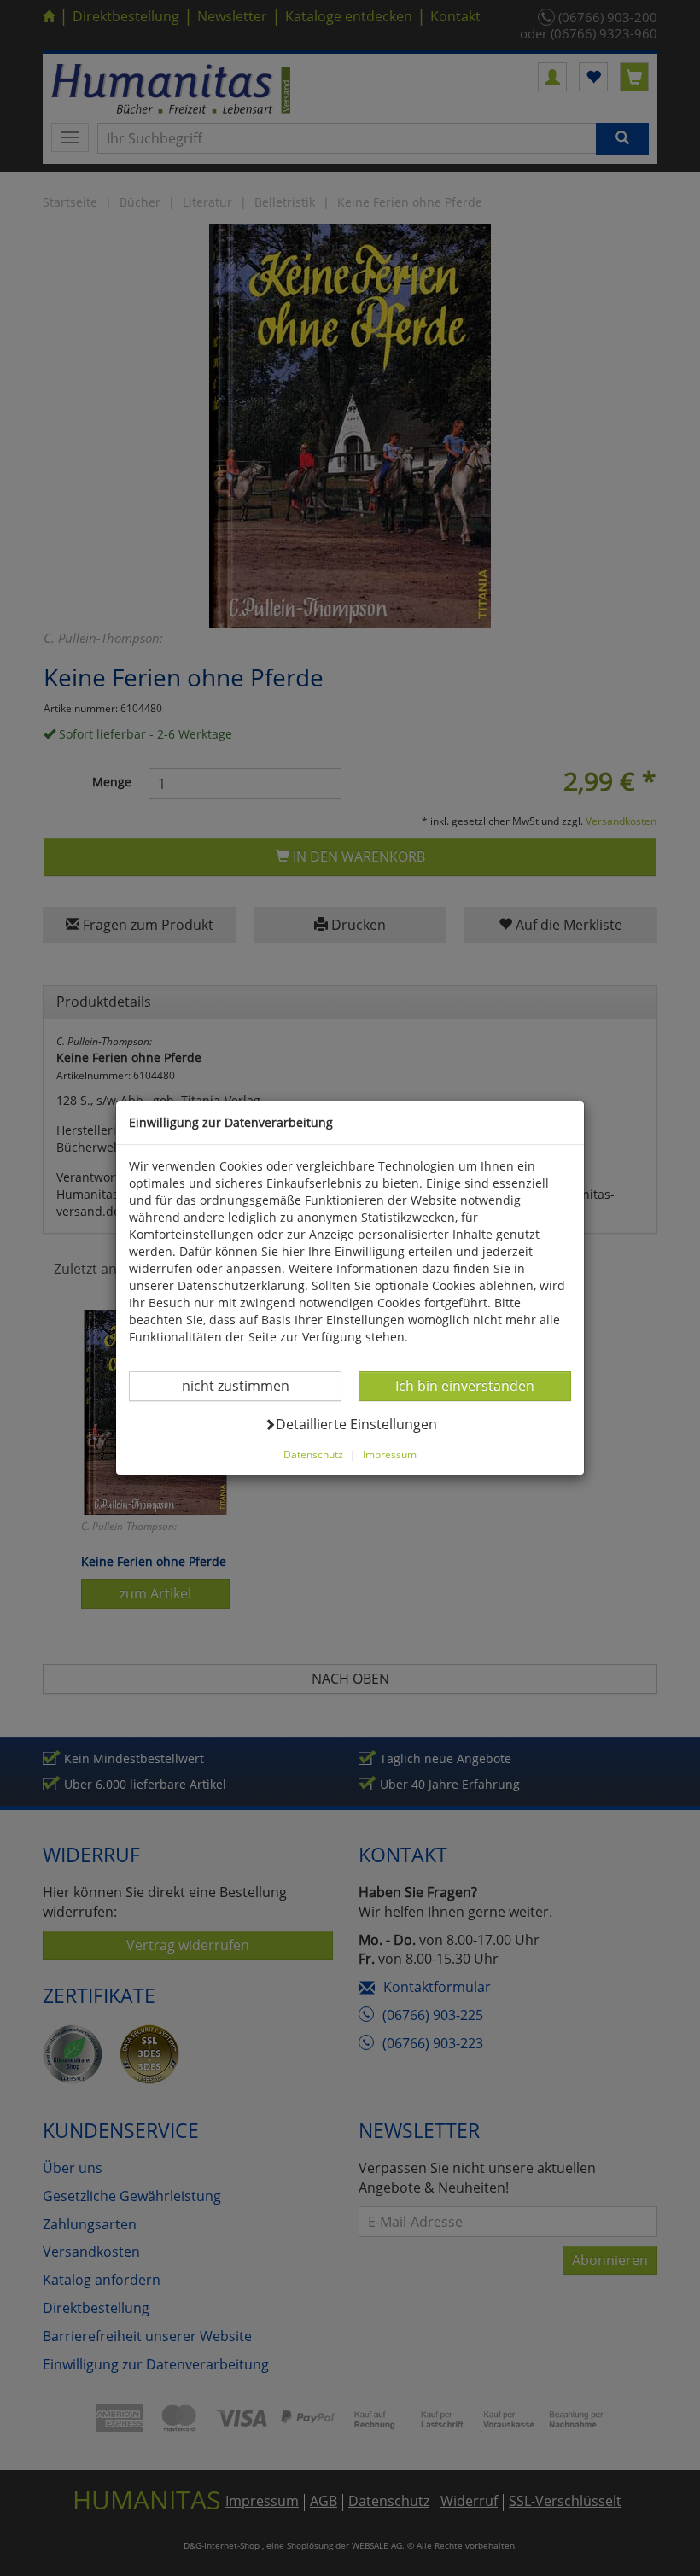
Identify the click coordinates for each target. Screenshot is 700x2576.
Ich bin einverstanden (464, 1385)
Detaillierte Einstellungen (356, 1424)
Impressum (390, 1454)
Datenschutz (313, 1454)
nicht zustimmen (246, 1385)
